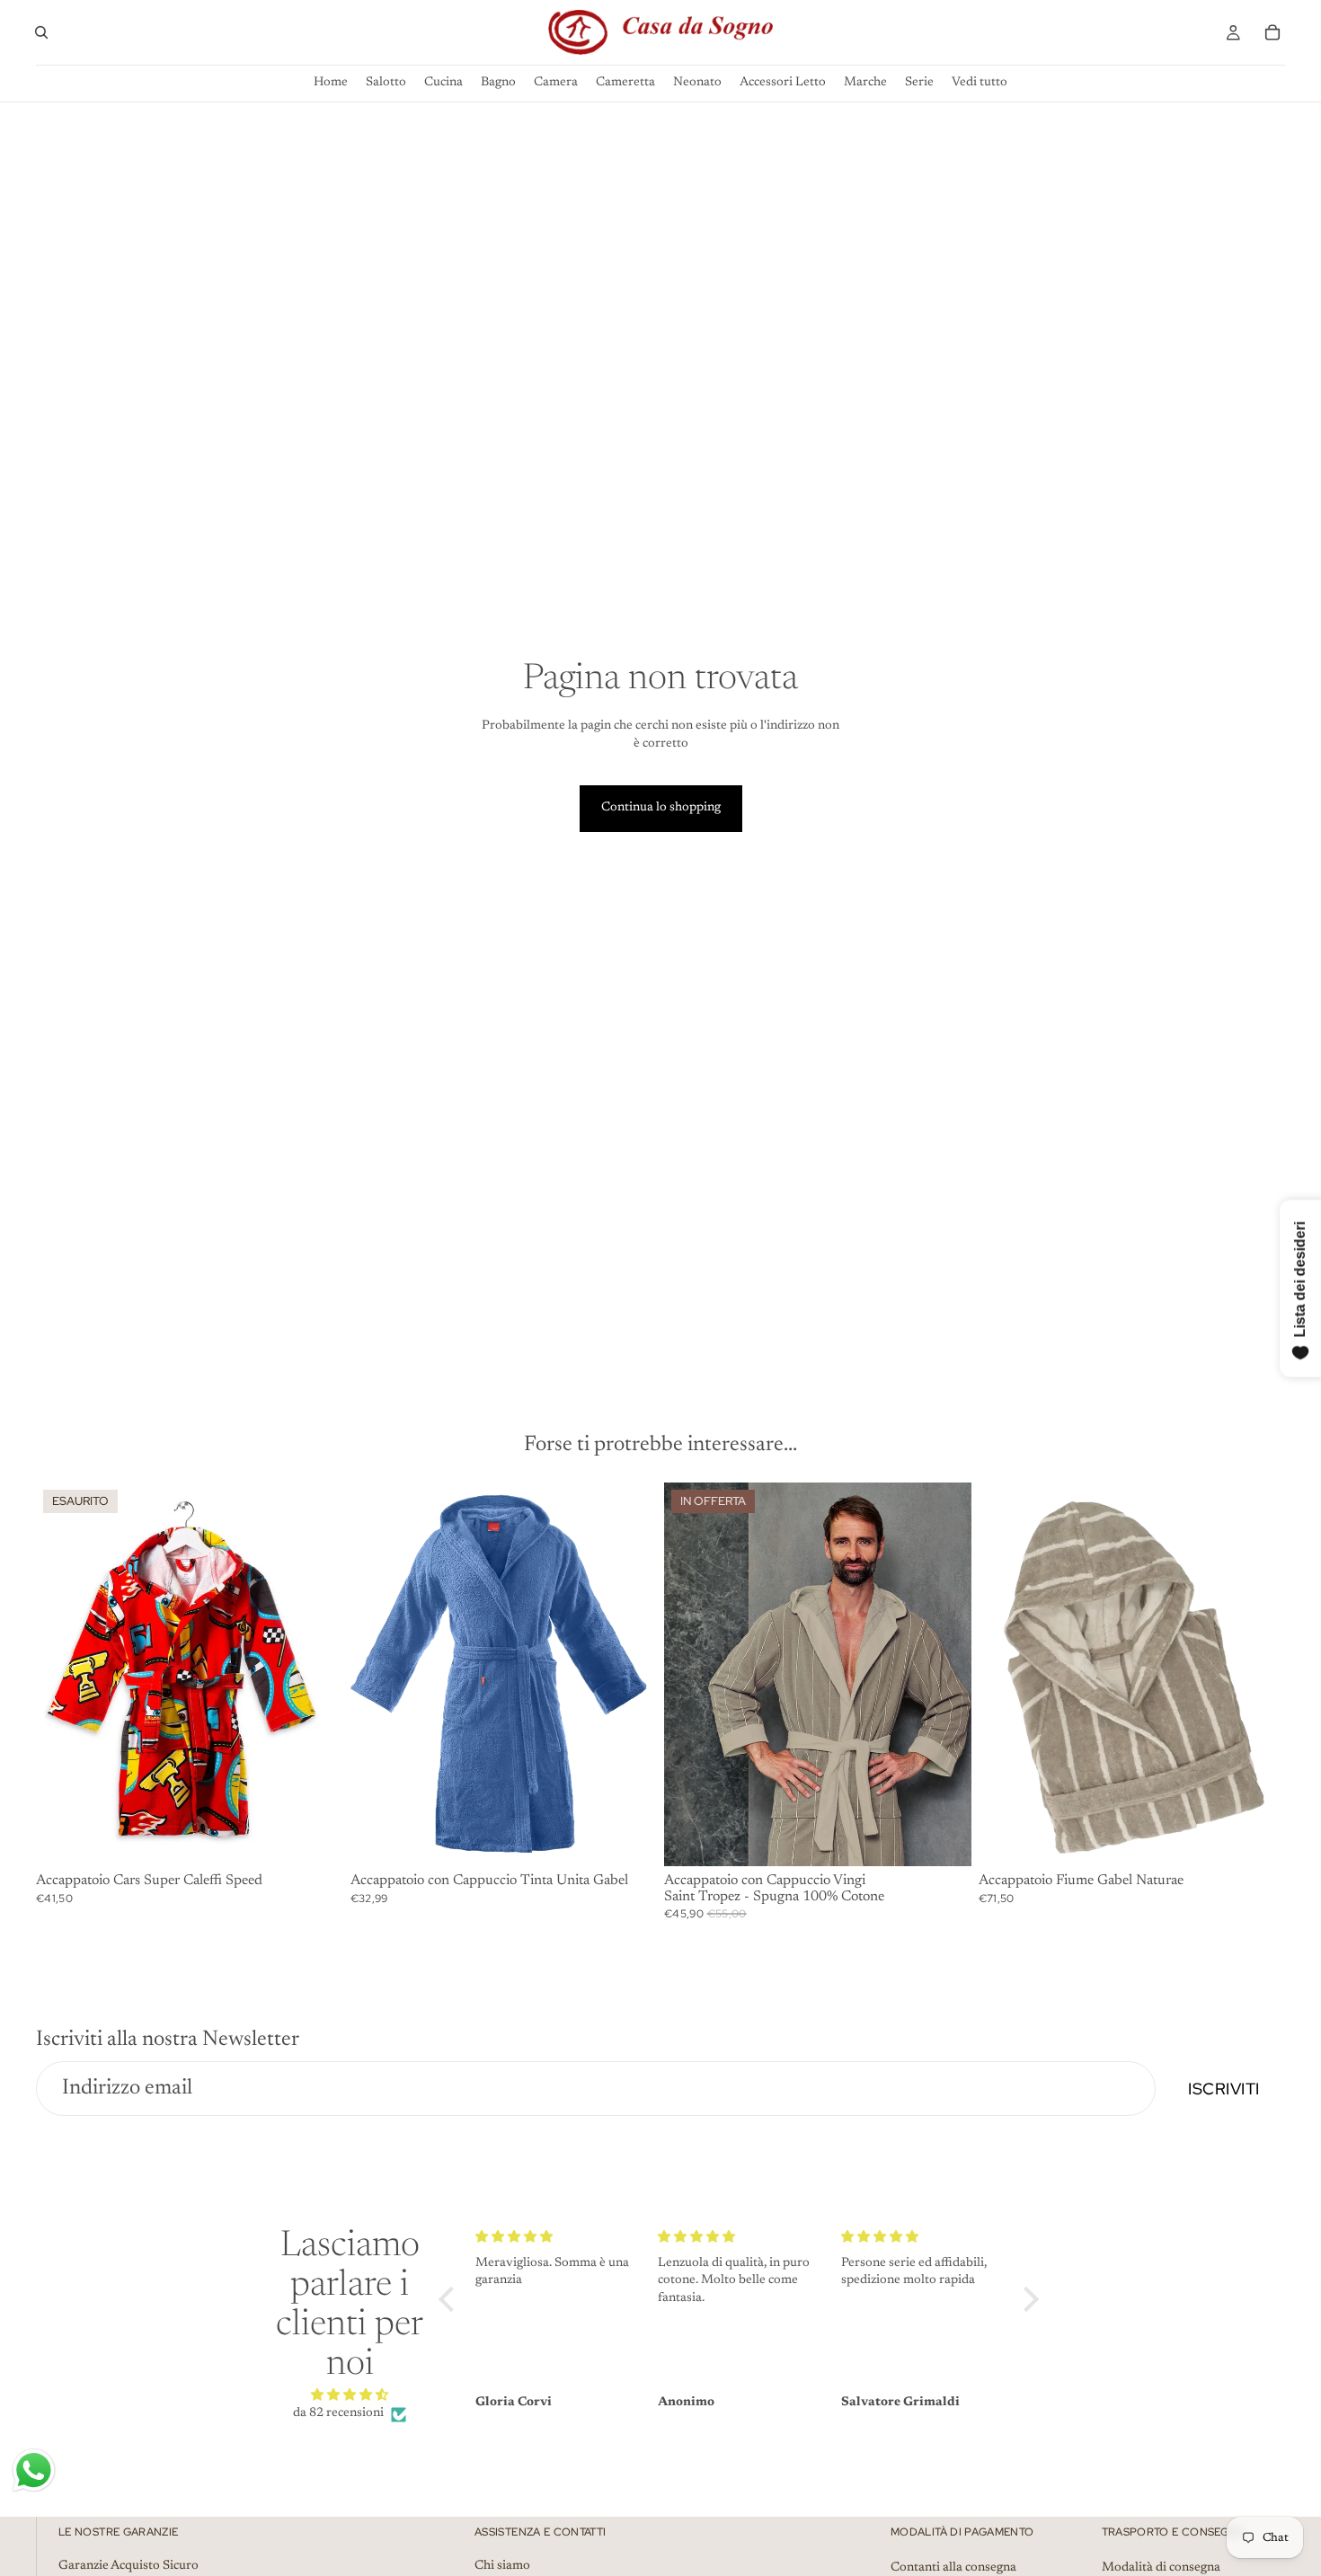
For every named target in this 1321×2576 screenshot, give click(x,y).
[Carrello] (1272, 32)
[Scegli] (629, 1838)
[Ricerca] (41, 32)
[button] (451, 2299)
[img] (350, 2396)
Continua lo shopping (661, 808)
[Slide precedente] (377, 1674)
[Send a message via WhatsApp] (34, 2470)
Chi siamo (502, 2565)
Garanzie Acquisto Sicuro (129, 2565)
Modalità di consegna (1161, 2567)
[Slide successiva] (630, 1674)
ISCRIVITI (1224, 2089)
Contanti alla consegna (953, 2567)
